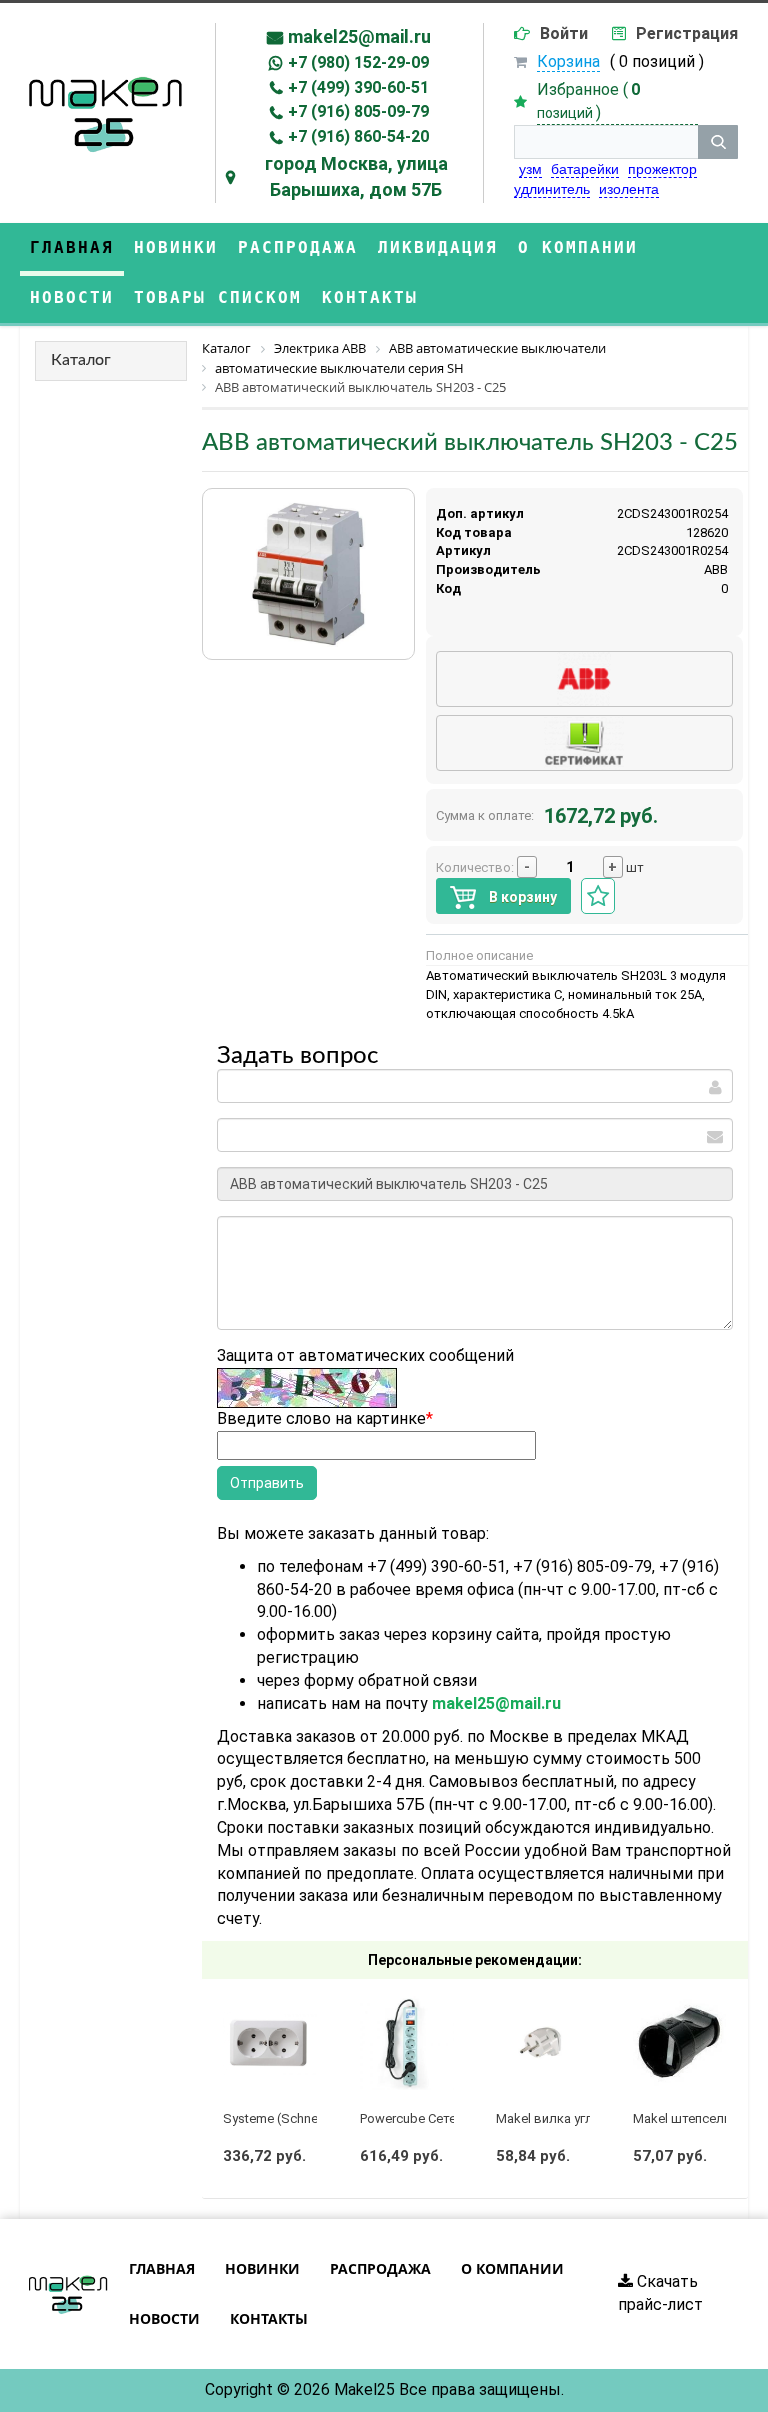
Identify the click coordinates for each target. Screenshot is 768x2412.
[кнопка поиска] (718, 142)
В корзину (521, 897)
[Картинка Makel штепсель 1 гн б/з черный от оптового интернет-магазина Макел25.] (680, 2043)
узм (530, 169)
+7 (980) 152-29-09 (358, 62)
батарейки (585, 169)
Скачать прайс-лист (660, 2293)
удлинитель (552, 189)
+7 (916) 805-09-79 (358, 111)
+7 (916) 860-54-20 (358, 136)
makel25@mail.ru (359, 36)
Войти (564, 33)
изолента (629, 189)
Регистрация (687, 33)
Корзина (568, 61)
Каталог (81, 360)
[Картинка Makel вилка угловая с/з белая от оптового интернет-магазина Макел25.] (543, 2043)
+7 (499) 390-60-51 (358, 87)
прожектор (662, 169)
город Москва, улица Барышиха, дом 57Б (356, 176)
